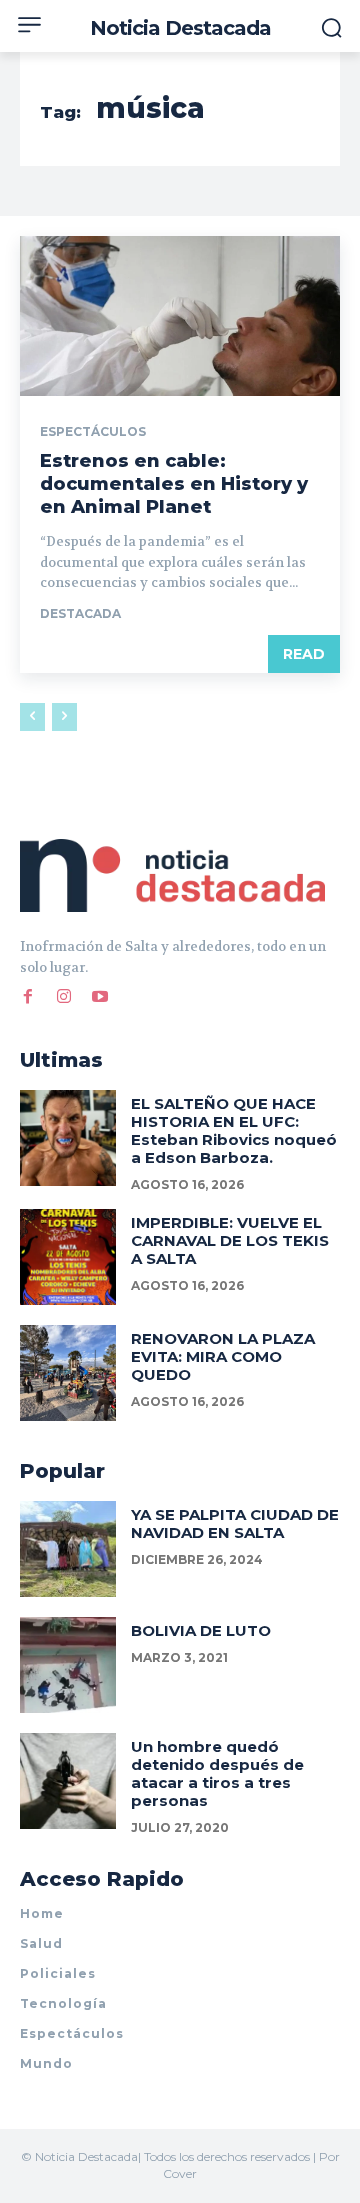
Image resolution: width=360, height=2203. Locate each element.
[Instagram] (64, 997)
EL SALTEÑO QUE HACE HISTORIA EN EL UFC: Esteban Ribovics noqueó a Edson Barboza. (234, 1130)
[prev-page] (32, 717)
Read (304, 654)
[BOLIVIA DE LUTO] (68, 1665)
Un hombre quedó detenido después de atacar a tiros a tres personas (217, 1773)
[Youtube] (100, 997)
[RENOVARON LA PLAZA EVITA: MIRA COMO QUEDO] (68, 1373)
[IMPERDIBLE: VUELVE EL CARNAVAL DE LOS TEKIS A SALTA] (68, 1257)
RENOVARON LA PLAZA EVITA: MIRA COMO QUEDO (223, 1356)
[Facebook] (28, 997)
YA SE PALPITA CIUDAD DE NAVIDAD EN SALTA (235, 1523)
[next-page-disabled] (64, 717)
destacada (80, 613)
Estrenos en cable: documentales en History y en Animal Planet (174, 484)
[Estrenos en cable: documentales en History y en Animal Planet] (180, 316)
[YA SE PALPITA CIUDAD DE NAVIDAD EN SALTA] (68, 1549)
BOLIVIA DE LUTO (201, 1630)
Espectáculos (93, 432)
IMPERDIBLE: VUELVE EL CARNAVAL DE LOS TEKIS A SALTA (230, 1240)
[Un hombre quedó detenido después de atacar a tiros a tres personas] (68, 1781)
